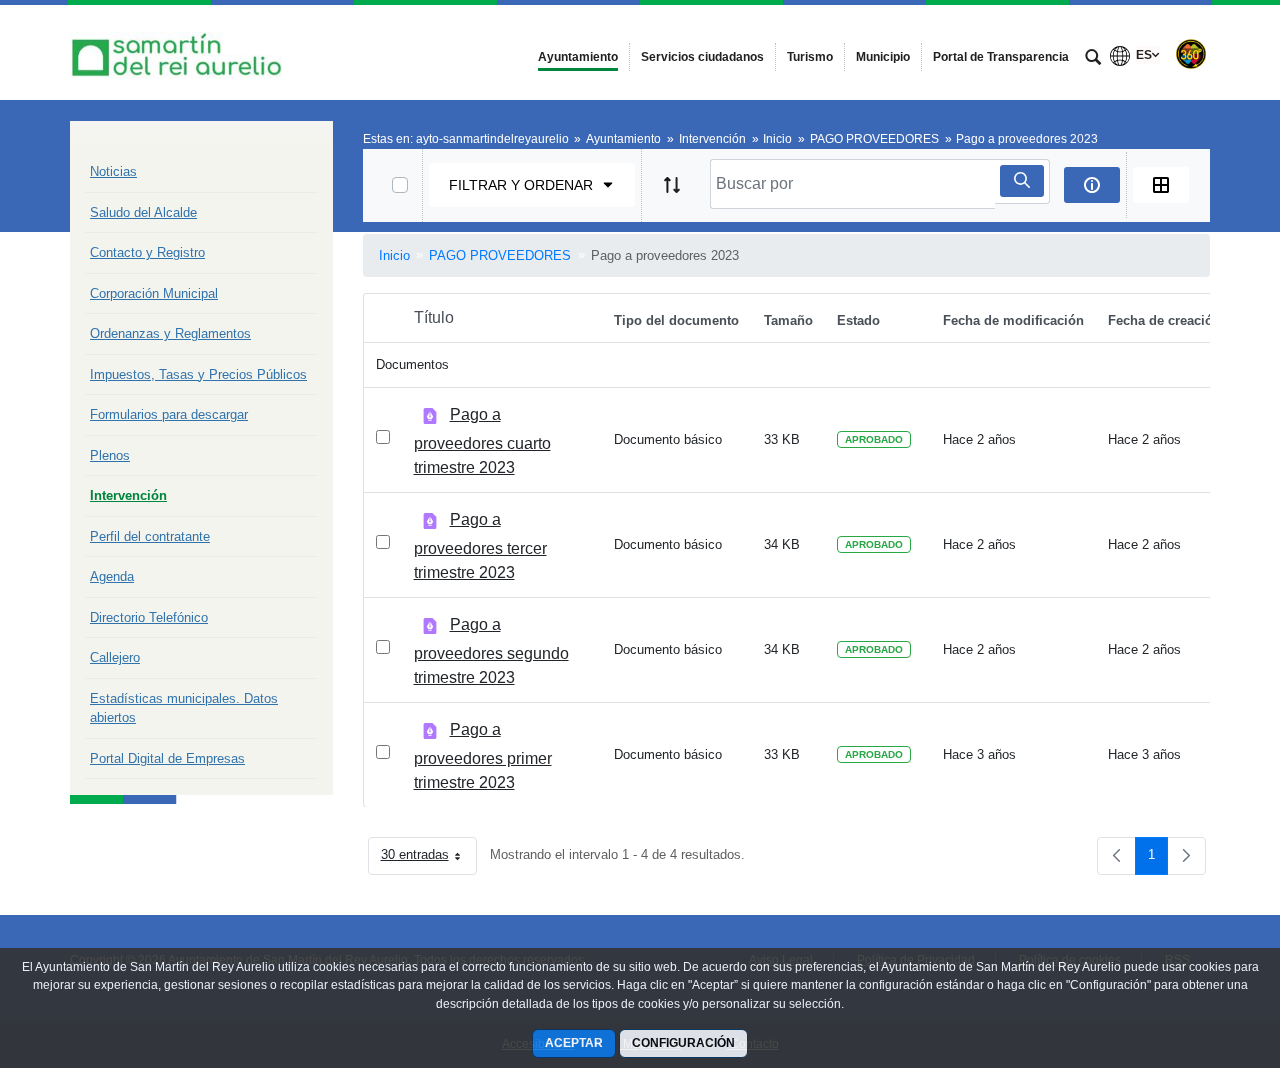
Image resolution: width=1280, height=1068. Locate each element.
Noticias (113, 171)
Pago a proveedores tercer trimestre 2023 (480, 546)
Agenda (112, 576)
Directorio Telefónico (149, 617)
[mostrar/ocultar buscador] (1093, 59)
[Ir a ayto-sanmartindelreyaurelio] (180, 52)
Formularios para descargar (169, 414)
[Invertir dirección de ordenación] (672, 185)
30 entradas (429, 858)
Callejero (115, 657)
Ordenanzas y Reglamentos (170, 333)
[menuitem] (578, 57)
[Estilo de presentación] (1161, 185)
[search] (1022, 181)
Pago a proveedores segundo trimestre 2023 (491, 651)
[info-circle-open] (1092, 185)
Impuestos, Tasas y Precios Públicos (198, 374)
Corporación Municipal (154, 293)
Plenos (110, 455)
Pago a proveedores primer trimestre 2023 (483, 756)
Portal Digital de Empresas (167, 758)
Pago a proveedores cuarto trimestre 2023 (482, 441)
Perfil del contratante (150, 536)
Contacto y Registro (147, 252)
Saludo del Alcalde (143, 212)
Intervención (128, 495)
